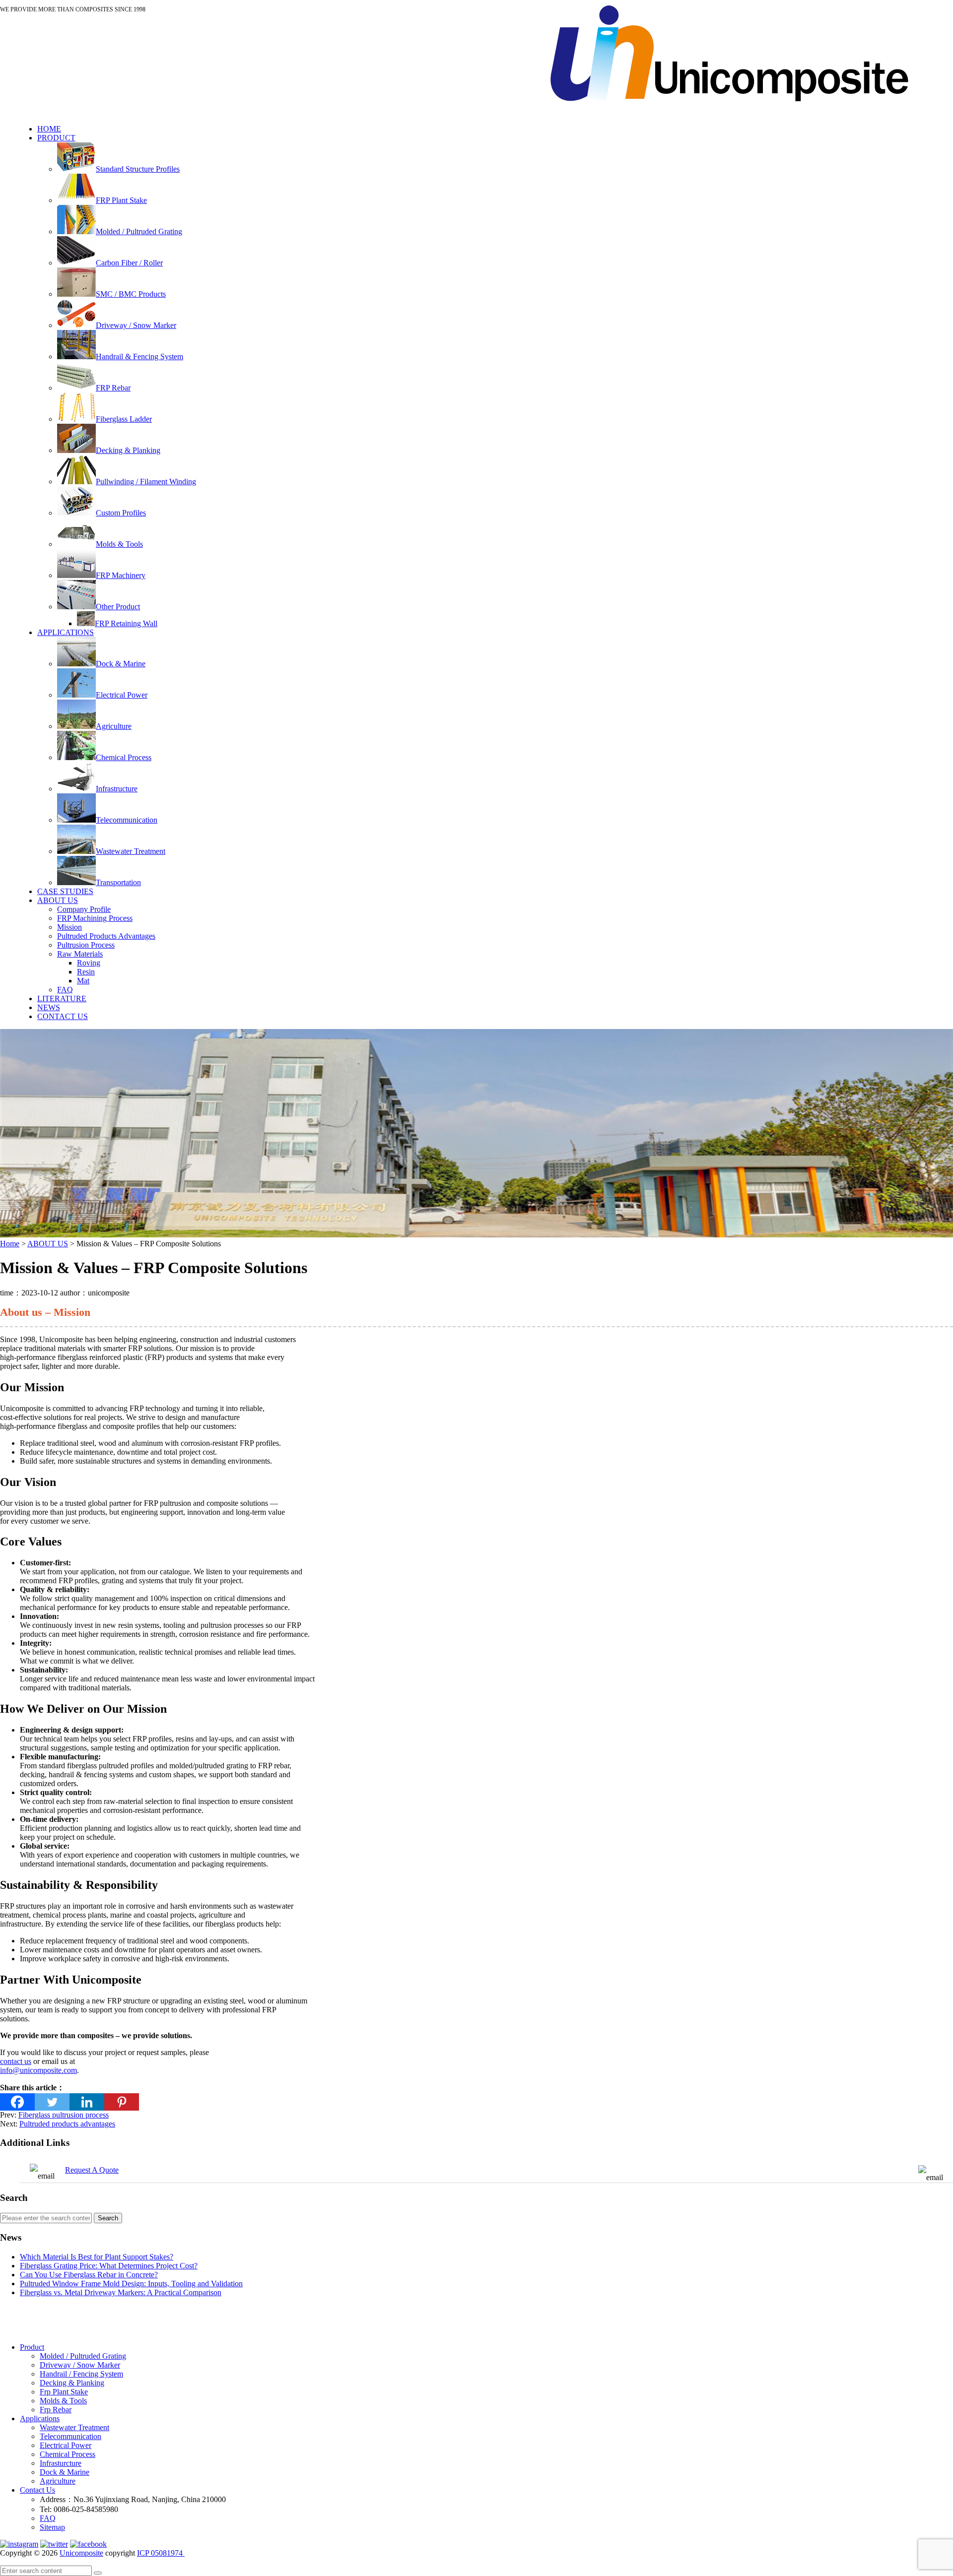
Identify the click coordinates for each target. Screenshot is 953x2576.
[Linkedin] (87, 2102)
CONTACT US (63, 1016)
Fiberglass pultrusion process (64, 2115)
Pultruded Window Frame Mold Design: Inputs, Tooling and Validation (131, 2284)
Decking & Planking (72, 2383)
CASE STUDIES (65, 891)
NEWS (49, 1007)
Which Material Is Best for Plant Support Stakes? (97, 2257)
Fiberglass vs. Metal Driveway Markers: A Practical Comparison (121, 2292)
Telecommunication (70, 2436)
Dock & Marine (65, 2472)
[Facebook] (17, 2102)
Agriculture (58, 2481)
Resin (86, 972)
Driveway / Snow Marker (80, 2365)
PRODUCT (56, 138)
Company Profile (84, 909)
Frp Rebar (56, 2410)
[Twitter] (52, 2102)
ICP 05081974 (161, 2553)
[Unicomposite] (729, 112)
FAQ (65, 990)
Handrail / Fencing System (81, 2374)
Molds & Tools (63, 2401)
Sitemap (52, 2527)
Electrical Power (66, 2445)
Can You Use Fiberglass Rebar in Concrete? (89, 2275)
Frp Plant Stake (64, 2392)
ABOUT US (58, 900)
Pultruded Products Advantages (106, 936)
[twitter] (54, 2544)
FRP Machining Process (95, 918)
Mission (69, 927)
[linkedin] (19, 2544)
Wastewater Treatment (74, 2427)
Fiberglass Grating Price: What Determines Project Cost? (109, 2266)
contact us (16, 2061)
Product (32, 2347)
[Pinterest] (122, 2102)
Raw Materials (80, 954)
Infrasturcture (61, 2463)
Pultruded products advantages (67, 2124)
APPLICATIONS (66, 632)
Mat (83, 981)
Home (10, 1244)
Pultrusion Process (86, 945)
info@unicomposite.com (492, 16)
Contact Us (37, 2490)
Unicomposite (81, 2553)
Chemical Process (68, 2454)
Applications (40, 2418)
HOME (49, 129)
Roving (89, 963)
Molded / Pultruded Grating (83, 2356)
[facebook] (88, 2544)
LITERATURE (62, 998)
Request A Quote (92, 2170)
